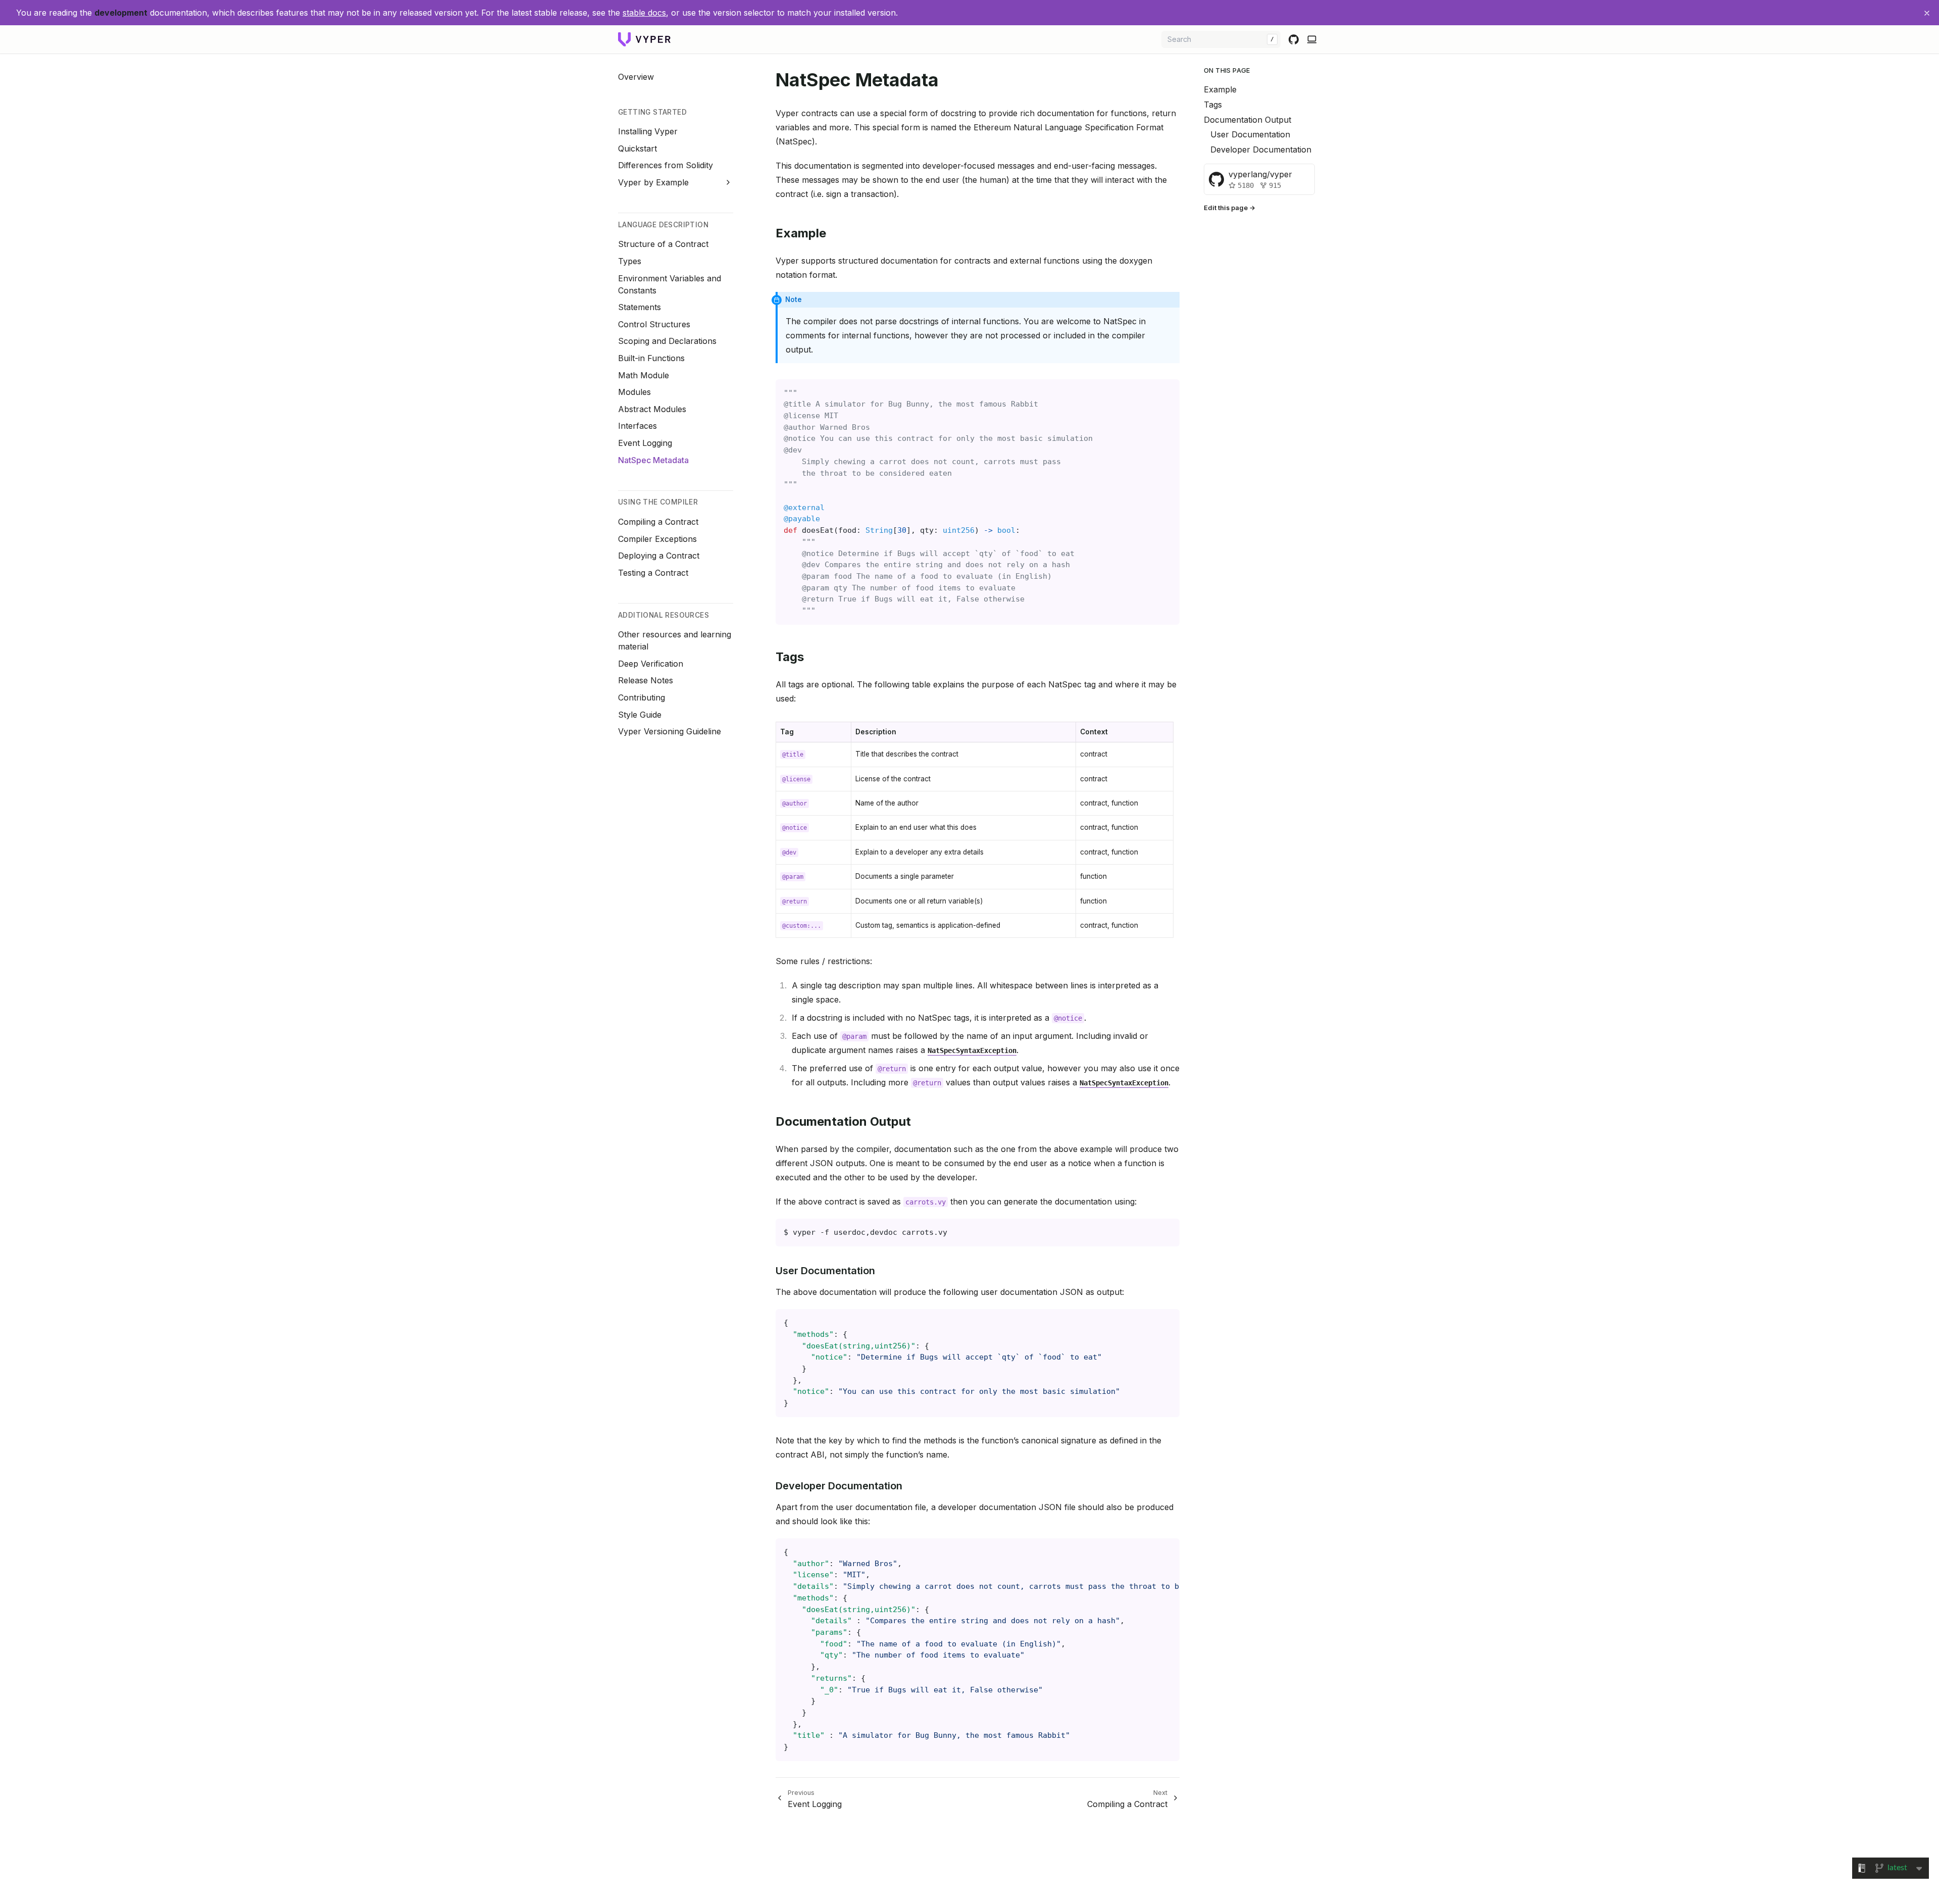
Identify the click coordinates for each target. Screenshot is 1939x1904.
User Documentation (1250, 134)
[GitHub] (1294, 39)
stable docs (644, 13)
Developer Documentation (1261, 149)
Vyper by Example (653, 182)
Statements (640, 307)
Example (1220, 89)
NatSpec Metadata (653, 460)
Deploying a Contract (659, 556)
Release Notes (646, 680)
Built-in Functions (651, 358)
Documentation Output (1247, 119)
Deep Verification (651, 663)
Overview (636, 76)
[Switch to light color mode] (1312, 39)
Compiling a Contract (658, 522)
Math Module (644, 375)
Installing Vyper (648, 131)
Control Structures (654, 324)
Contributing (642, 697)
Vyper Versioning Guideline (670, 731)
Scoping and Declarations (667, 341)
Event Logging (645, 443)
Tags (1213, 105)
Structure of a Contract (663, 244)
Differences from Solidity (666, 165)
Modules (634, 392)
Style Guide (640, 714)
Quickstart (637, 148)
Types (630, 261)
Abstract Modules (652, 409)
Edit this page (1226, 208)
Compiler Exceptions (657, 538)
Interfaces (637, 426)
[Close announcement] (1927, 13)
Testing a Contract (653, 572)
